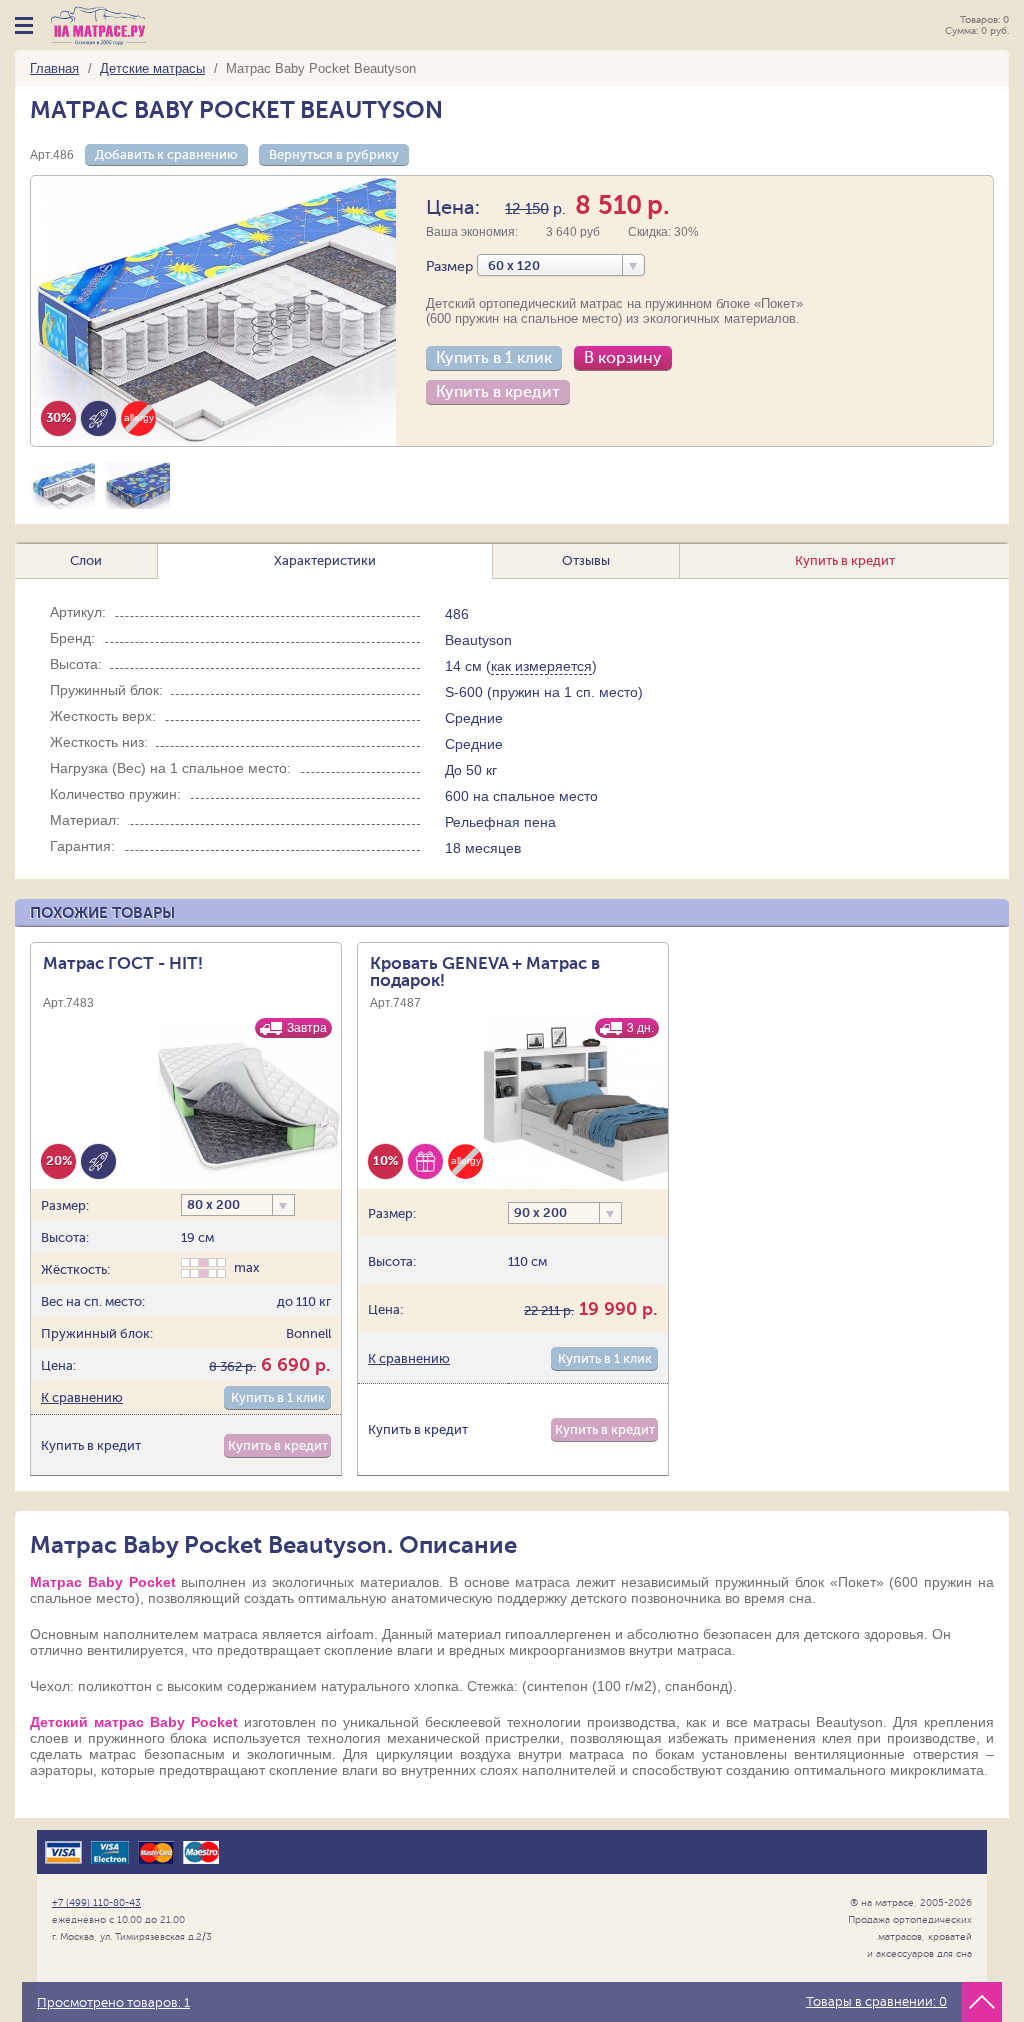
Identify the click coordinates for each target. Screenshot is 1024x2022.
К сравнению (82, 1397)
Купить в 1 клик (494, 358)
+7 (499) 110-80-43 (96, 1902)
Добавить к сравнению (166, 154)
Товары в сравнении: (876, 2002)
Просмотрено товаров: (113, 2003)
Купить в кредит (498, 392)
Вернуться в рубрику (334, 154)
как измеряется (541, 666)
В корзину (623, 358)
